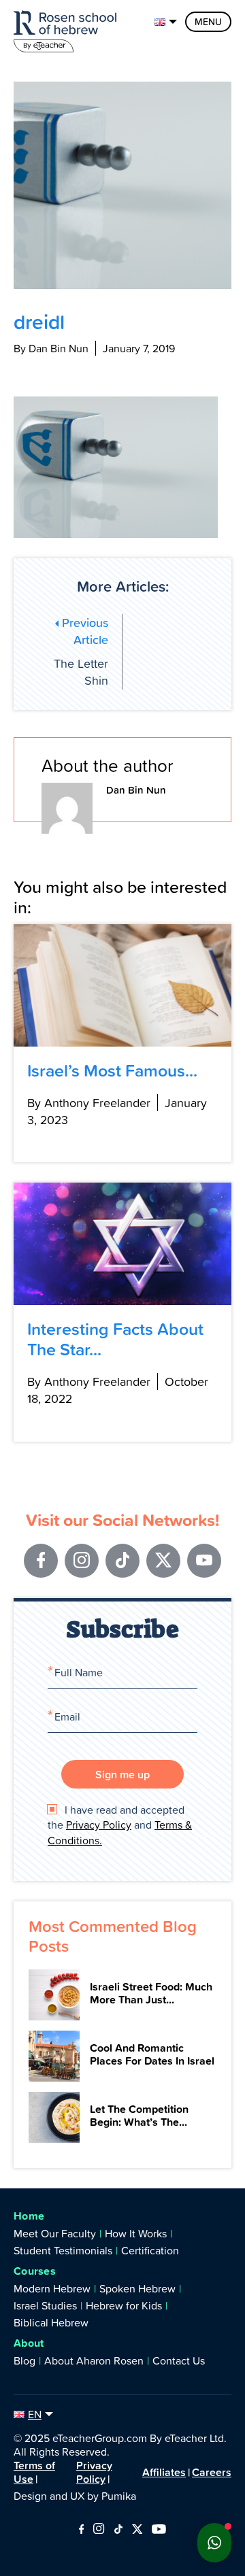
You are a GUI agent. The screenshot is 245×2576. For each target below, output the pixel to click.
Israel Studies (45, 2305)
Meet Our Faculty (55, 2233)
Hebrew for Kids (124, 2305)
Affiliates (164, 2472)
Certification (150, 2250)
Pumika (119, 2496)
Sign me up (122, 1774)
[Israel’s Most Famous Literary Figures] (122, 985)
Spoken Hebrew (137, 2288)
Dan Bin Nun (136, 790)
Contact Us (179, 2360)
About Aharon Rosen (94, 2360)
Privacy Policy (99, 1825)
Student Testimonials (63, 2250)
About (29, 2343)
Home (29, 2216)
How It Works (136, 2233)
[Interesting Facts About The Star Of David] (122, 1244)
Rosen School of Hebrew (68, 29)
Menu (208, 22)
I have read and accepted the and (120, 1825)
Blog (24, 2360)
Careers (212, 2472)
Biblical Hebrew (51, 2322)
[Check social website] (81, 2530)
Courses (35, 2271)
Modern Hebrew (52, 2288)
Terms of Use (34, 2472)
